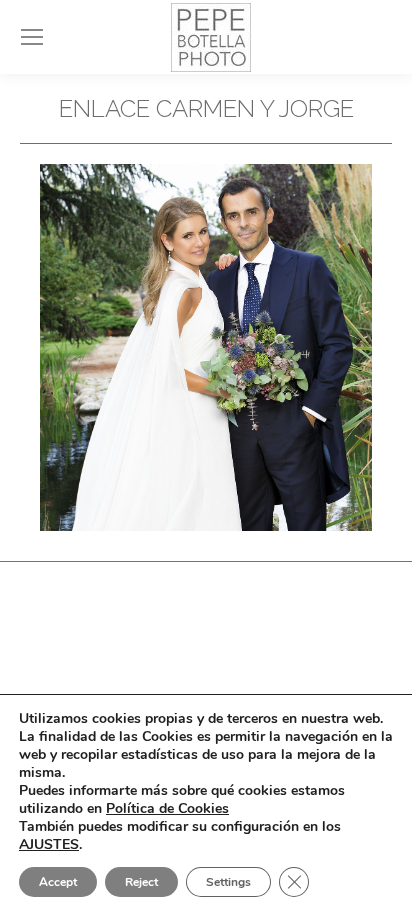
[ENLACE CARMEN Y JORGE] (206, 347)
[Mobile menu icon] (32, 37)
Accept (58, 882)
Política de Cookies (167, 808)
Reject (141, 882)
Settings (228, 882)
